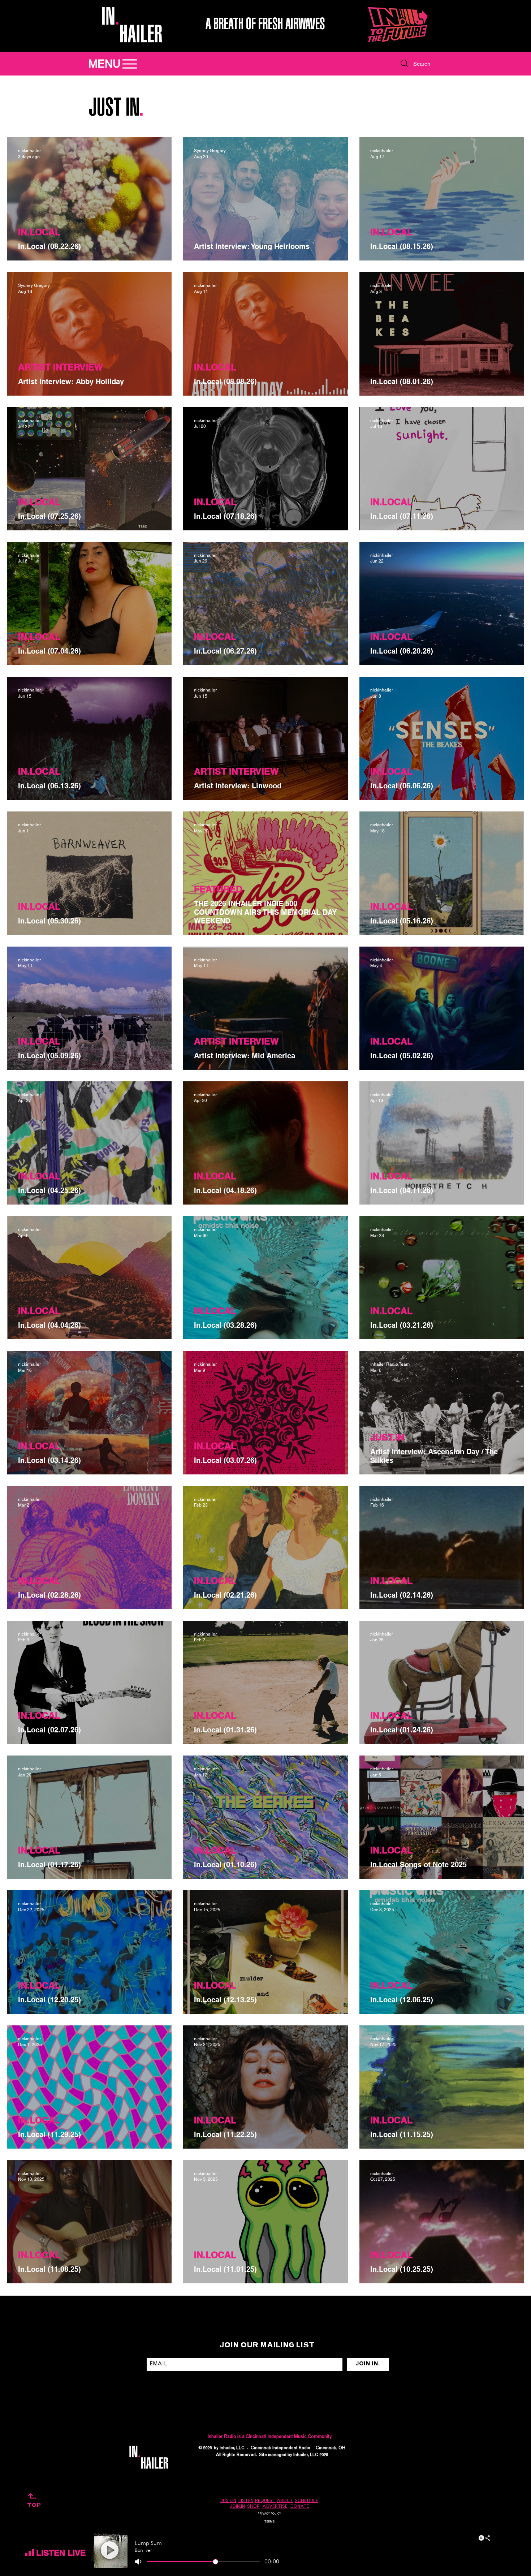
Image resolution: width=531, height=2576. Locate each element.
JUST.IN (387, 1437)
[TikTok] (396, 2452)
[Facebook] (409, 2452)
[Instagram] (383, 2452)
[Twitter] (421, 2452)
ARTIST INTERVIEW (61, 367)
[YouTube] (434, 2452)
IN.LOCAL (39, 232)
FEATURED (218, 889)
